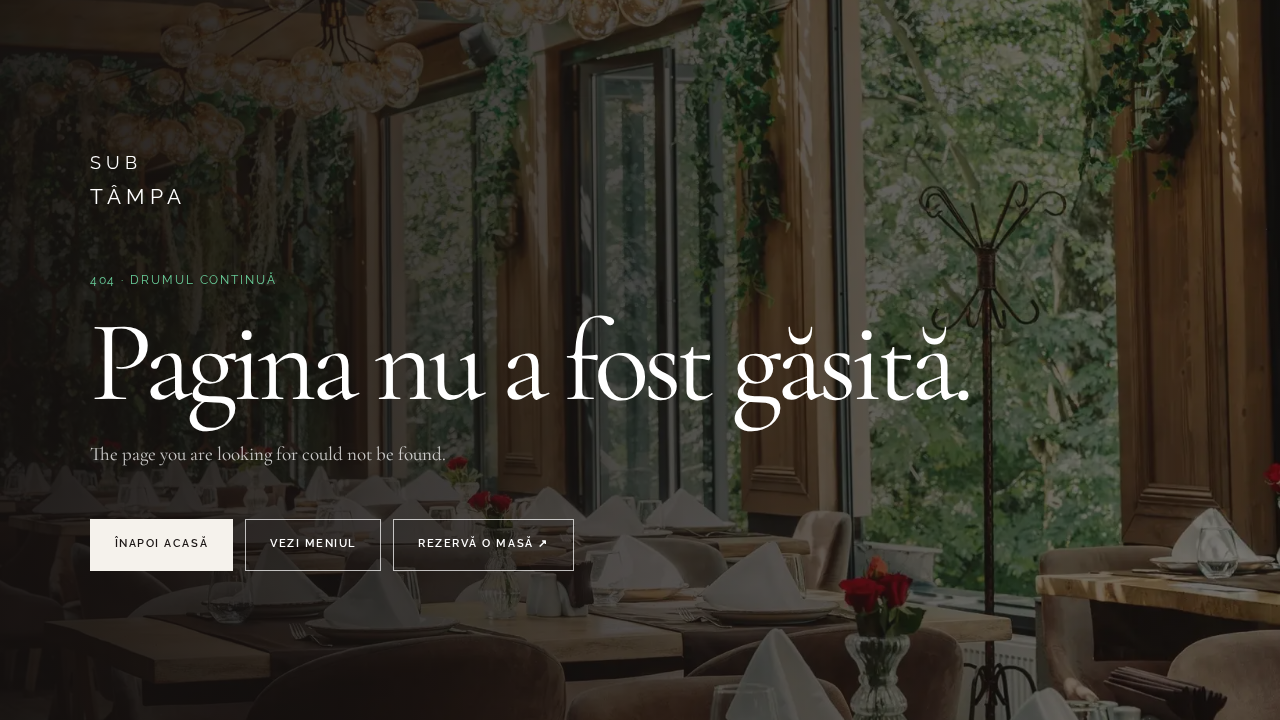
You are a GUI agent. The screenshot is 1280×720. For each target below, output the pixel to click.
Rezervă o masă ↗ (483, 543)
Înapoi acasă (161, 543)
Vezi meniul (313, 543)
